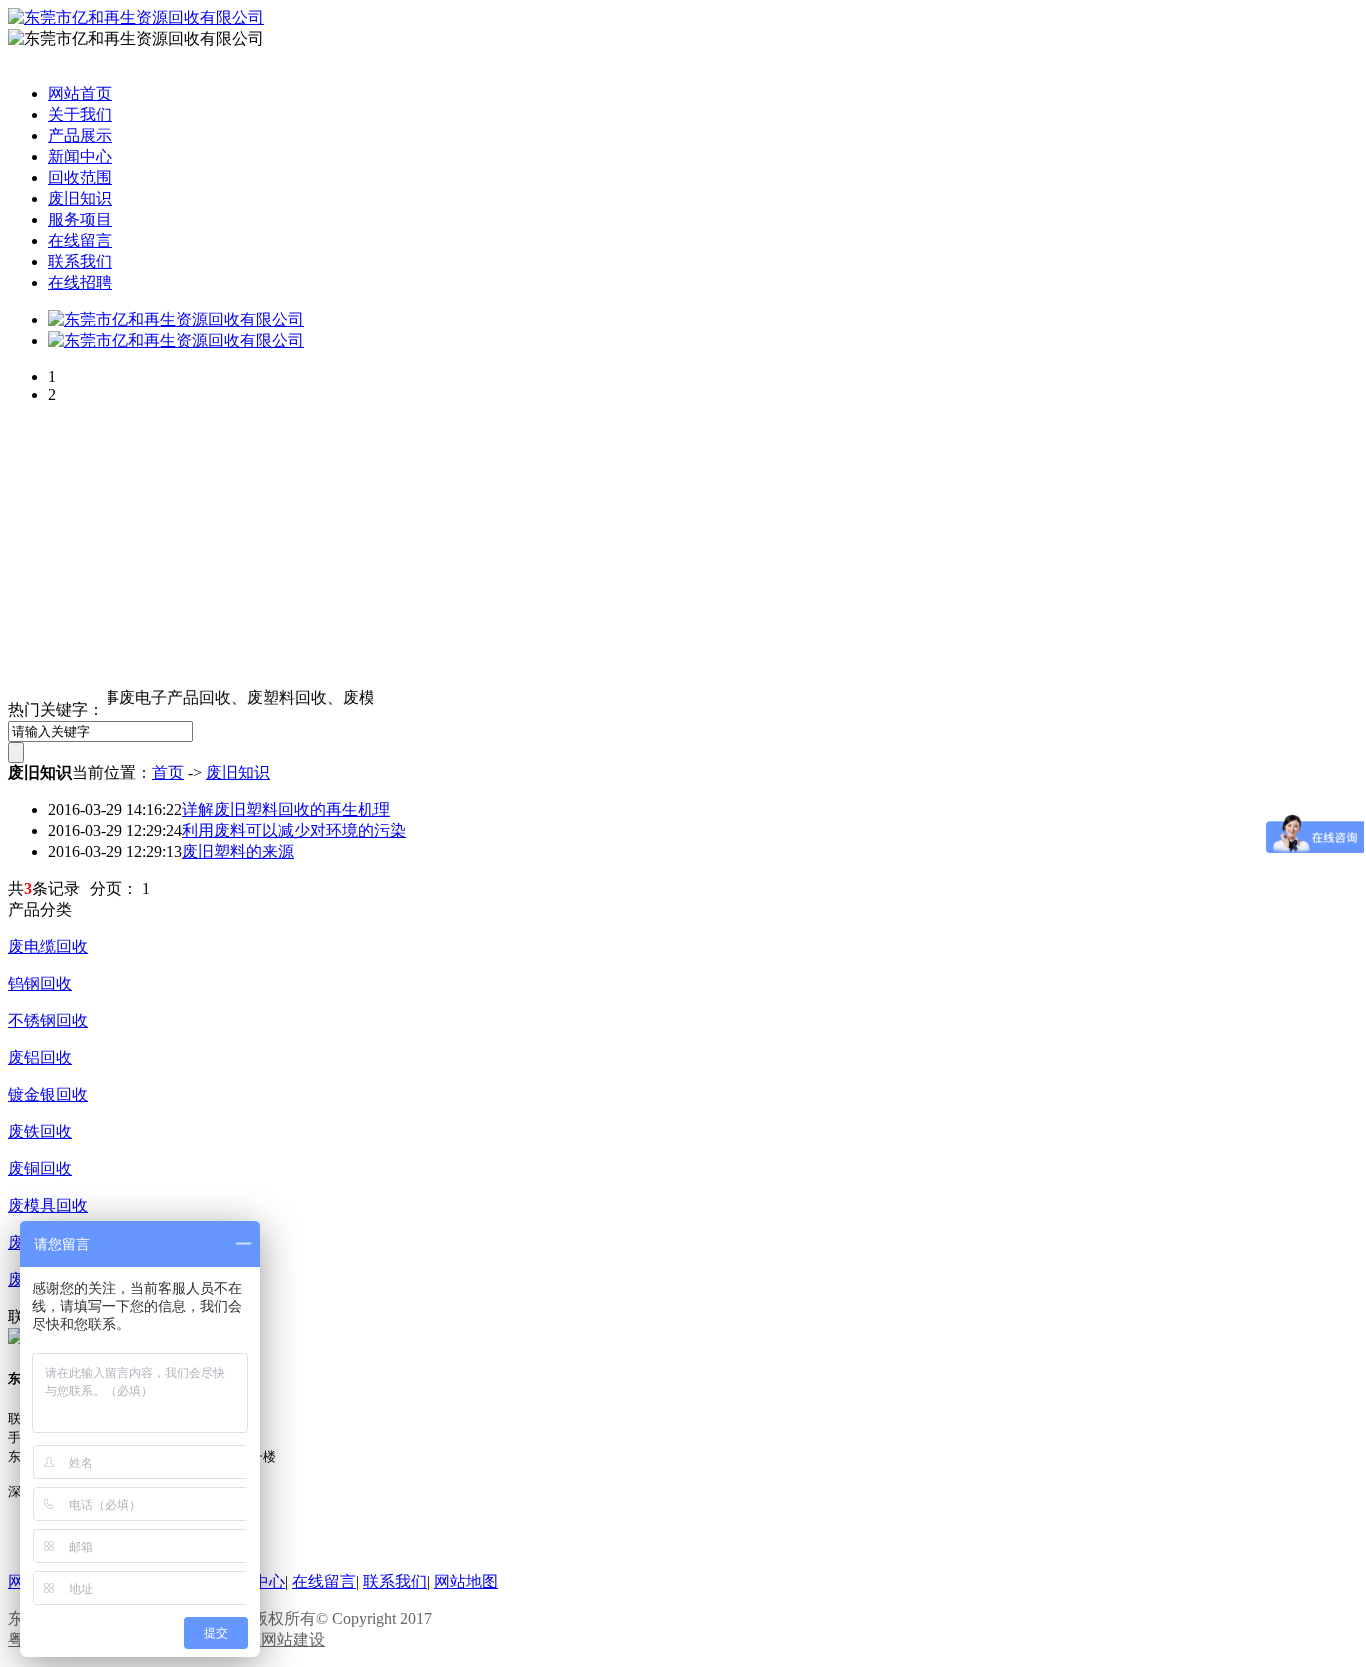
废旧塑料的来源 (238, 851)
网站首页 (80, 93)
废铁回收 (40, 1131)
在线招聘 (80, 282)
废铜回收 (40, 1168)
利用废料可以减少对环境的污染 (294, 830)
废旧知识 (80, 198)
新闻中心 (80, 156)
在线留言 (80, 240)
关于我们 (80, 114)
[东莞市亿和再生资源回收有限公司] (176, 319)
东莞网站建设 (277, 1639)
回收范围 (80, 177)
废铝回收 (40, 1057)
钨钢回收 (40, 983)
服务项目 (80, 219)
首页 (168, 772)
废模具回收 (48, 1205)
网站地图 (466, 1581)
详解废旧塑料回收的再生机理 (286, 809)
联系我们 (80, 261)
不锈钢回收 (48, 1020)
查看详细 (108, 909)
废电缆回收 (48, 946)
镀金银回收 (48, 1094)
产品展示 (80, 135)
